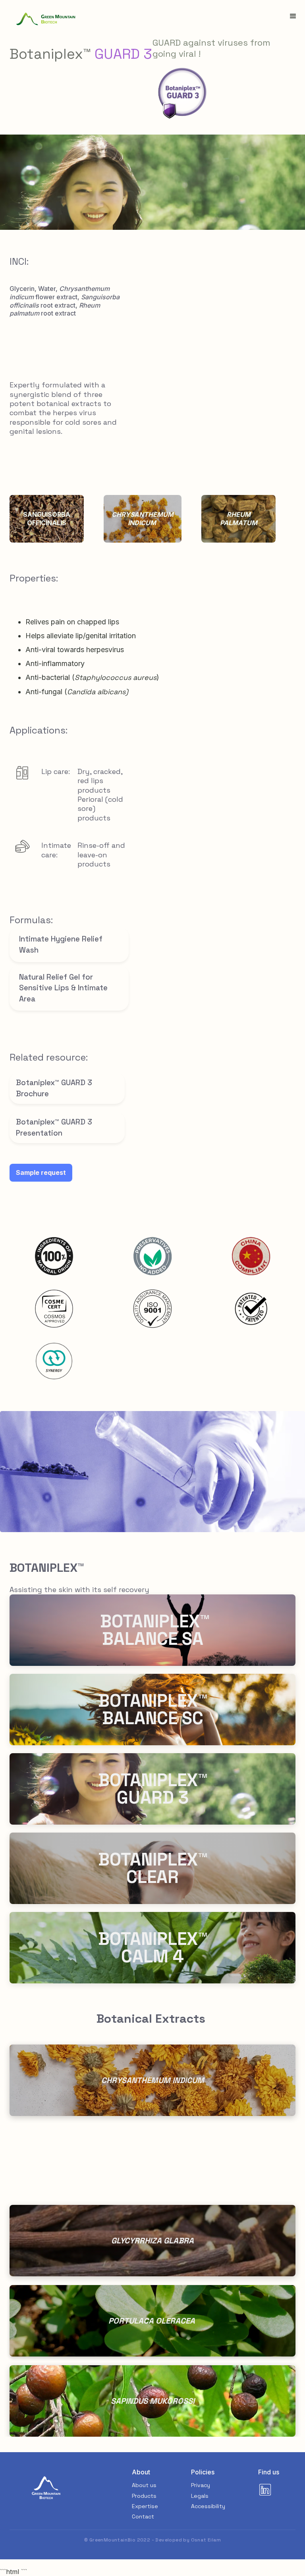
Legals (200, 2496)
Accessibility (208, 2506)
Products (144, 2496)
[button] (293, 16)
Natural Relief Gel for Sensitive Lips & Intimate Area (63, 988)
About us (144, 2485)
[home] (46, 19)
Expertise (145, 2506)
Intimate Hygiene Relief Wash (61, 944)
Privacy (201, 2485)
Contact (143, 2516)
